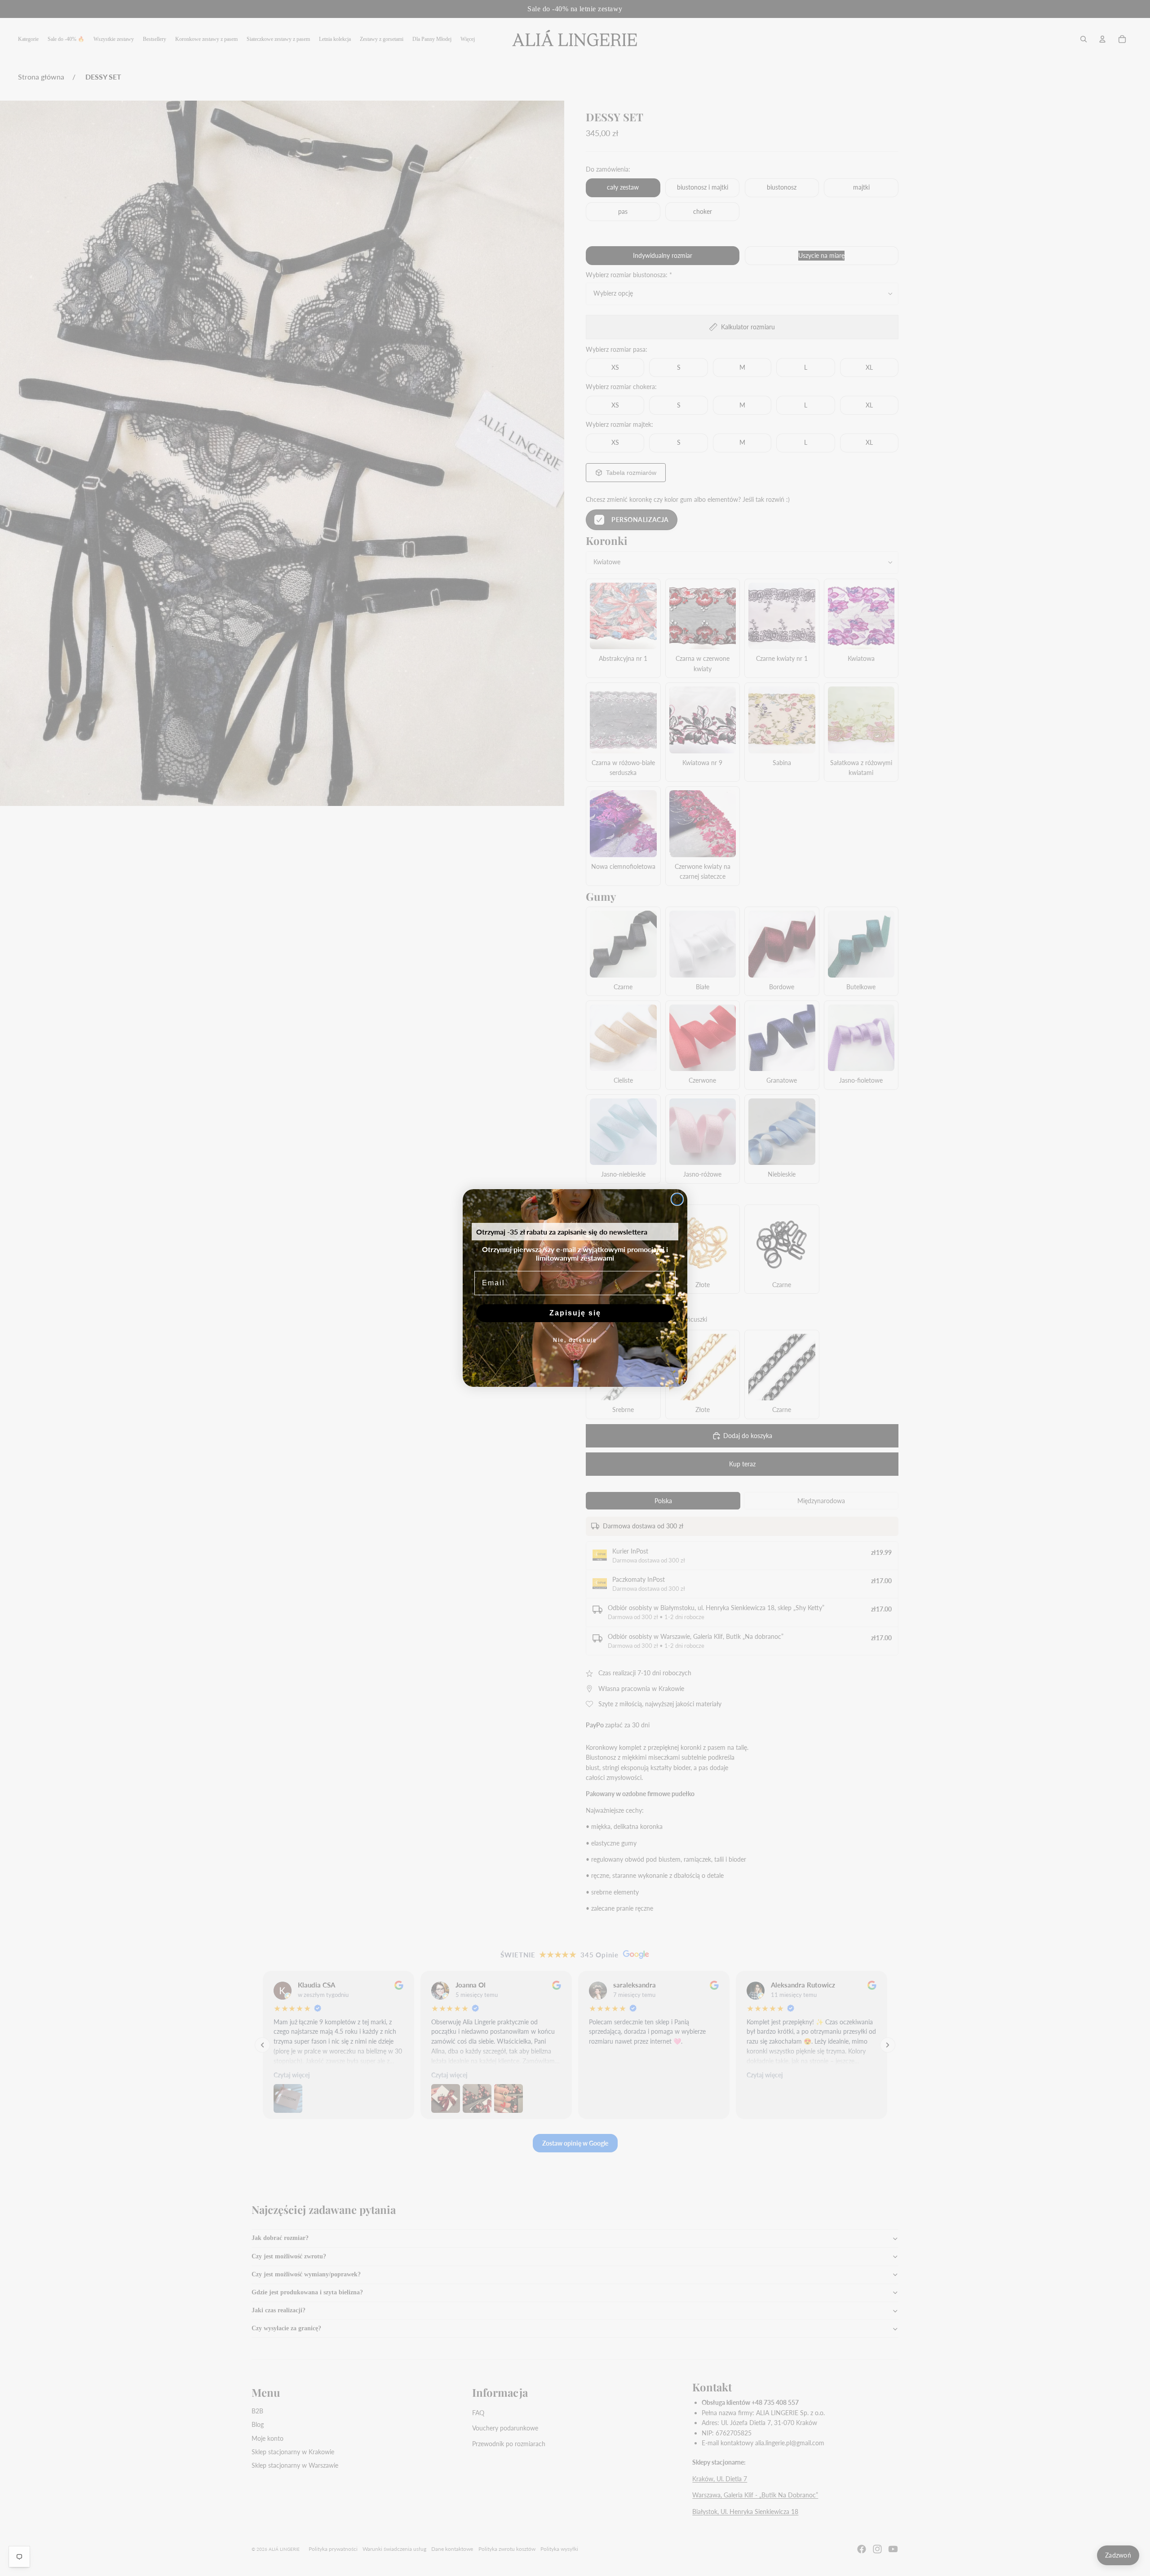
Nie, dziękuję (575, 1340)
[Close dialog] (677, 1199)
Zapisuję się (575, 1313)
